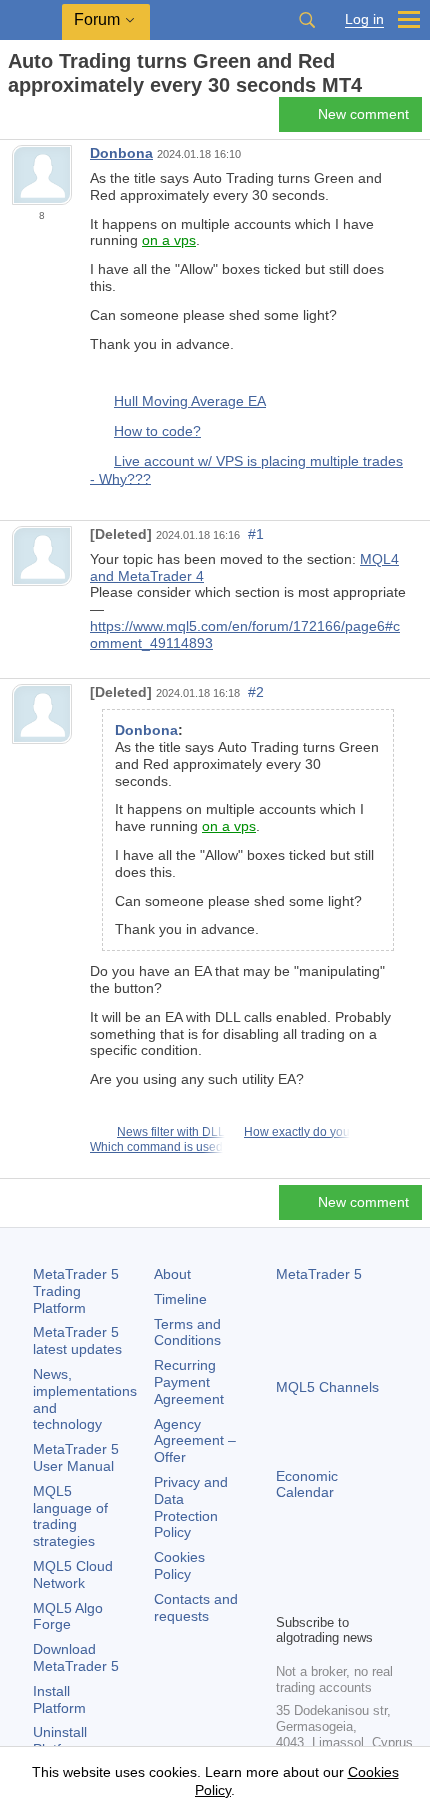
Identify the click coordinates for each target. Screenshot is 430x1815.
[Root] (14, 120)
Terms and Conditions (187, 1332)
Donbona (121, 153)
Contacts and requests (196, 1607)
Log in (364, 19)
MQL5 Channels (327, 1387)
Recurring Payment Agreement (189, 1382)
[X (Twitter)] (352, 1563)
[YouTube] (384, 1563)
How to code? (157, 431)
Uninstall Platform (60, 1740)
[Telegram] (320, 1563)
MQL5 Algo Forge (68, 1616)
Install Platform (59, 1699)
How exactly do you (297, 1132)
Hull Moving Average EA (190, 401)
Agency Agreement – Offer (195, 1441)
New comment (363, 114)
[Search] (307, 20)
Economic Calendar (307, 1484)
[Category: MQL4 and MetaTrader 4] (38, 120)
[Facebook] (288, 1563)
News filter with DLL (171, 1132)
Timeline (180, 1299)
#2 (256, 692)
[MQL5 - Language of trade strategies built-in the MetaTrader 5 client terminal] (31, 20)
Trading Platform (76, 1291)
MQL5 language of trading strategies (70, 1516)
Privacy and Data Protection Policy (191, 1507)
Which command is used (156, 1147)
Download (76, 1657)
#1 (256, 534)
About (172, 1274)
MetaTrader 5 (319, 1274)
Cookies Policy (179, 1565)
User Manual (76, 1457)
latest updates (77, 1340)
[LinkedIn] (288, 1595)
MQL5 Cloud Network (73, 1574)
